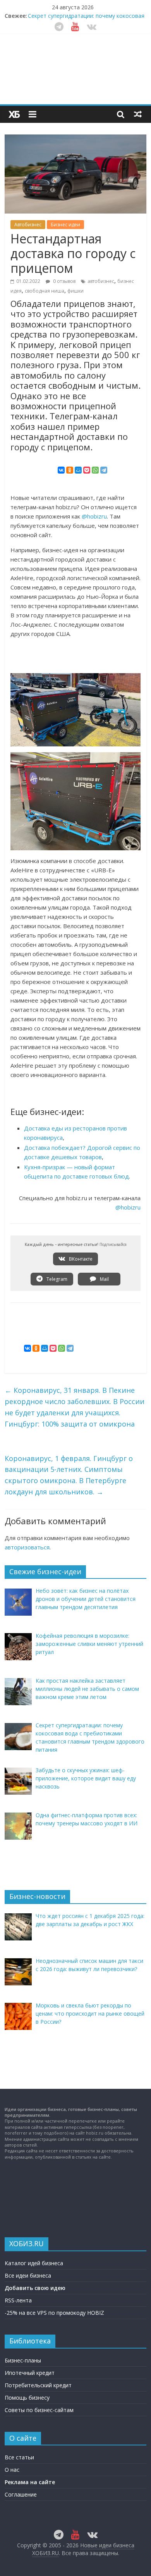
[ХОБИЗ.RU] (14, 114)
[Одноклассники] (70, 470)
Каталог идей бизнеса (34, 2263)
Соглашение (21, 2494)
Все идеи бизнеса (28, 2275)
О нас (12, 2470)
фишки (75, 291)
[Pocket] (87, 470)
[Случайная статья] (138, 114)
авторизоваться (27, 1547)
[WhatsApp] (95, 470)
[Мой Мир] (78, 470)
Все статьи (19, 2457)
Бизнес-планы (23, 2360)
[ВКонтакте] (61, 470)
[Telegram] (104, 470)
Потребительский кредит (38, 2385)
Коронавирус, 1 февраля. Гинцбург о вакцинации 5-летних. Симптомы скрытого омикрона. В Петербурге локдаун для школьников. (69, 1475)
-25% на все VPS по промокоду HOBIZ (54, 2313)
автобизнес (101, 281)
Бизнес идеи (65, 225)
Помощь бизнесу (27, 2398)
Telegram (56, 1279)
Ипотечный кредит (30, 2373)
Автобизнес (28, 225)
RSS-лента (18, 2300)
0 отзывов (64, 281)
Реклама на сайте (30, 2482)
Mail (104, 1279)
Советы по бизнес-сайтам (39, 2410)
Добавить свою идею (35, 2288)
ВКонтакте (80, 1259)
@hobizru (94, 516)
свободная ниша (45, 291)
